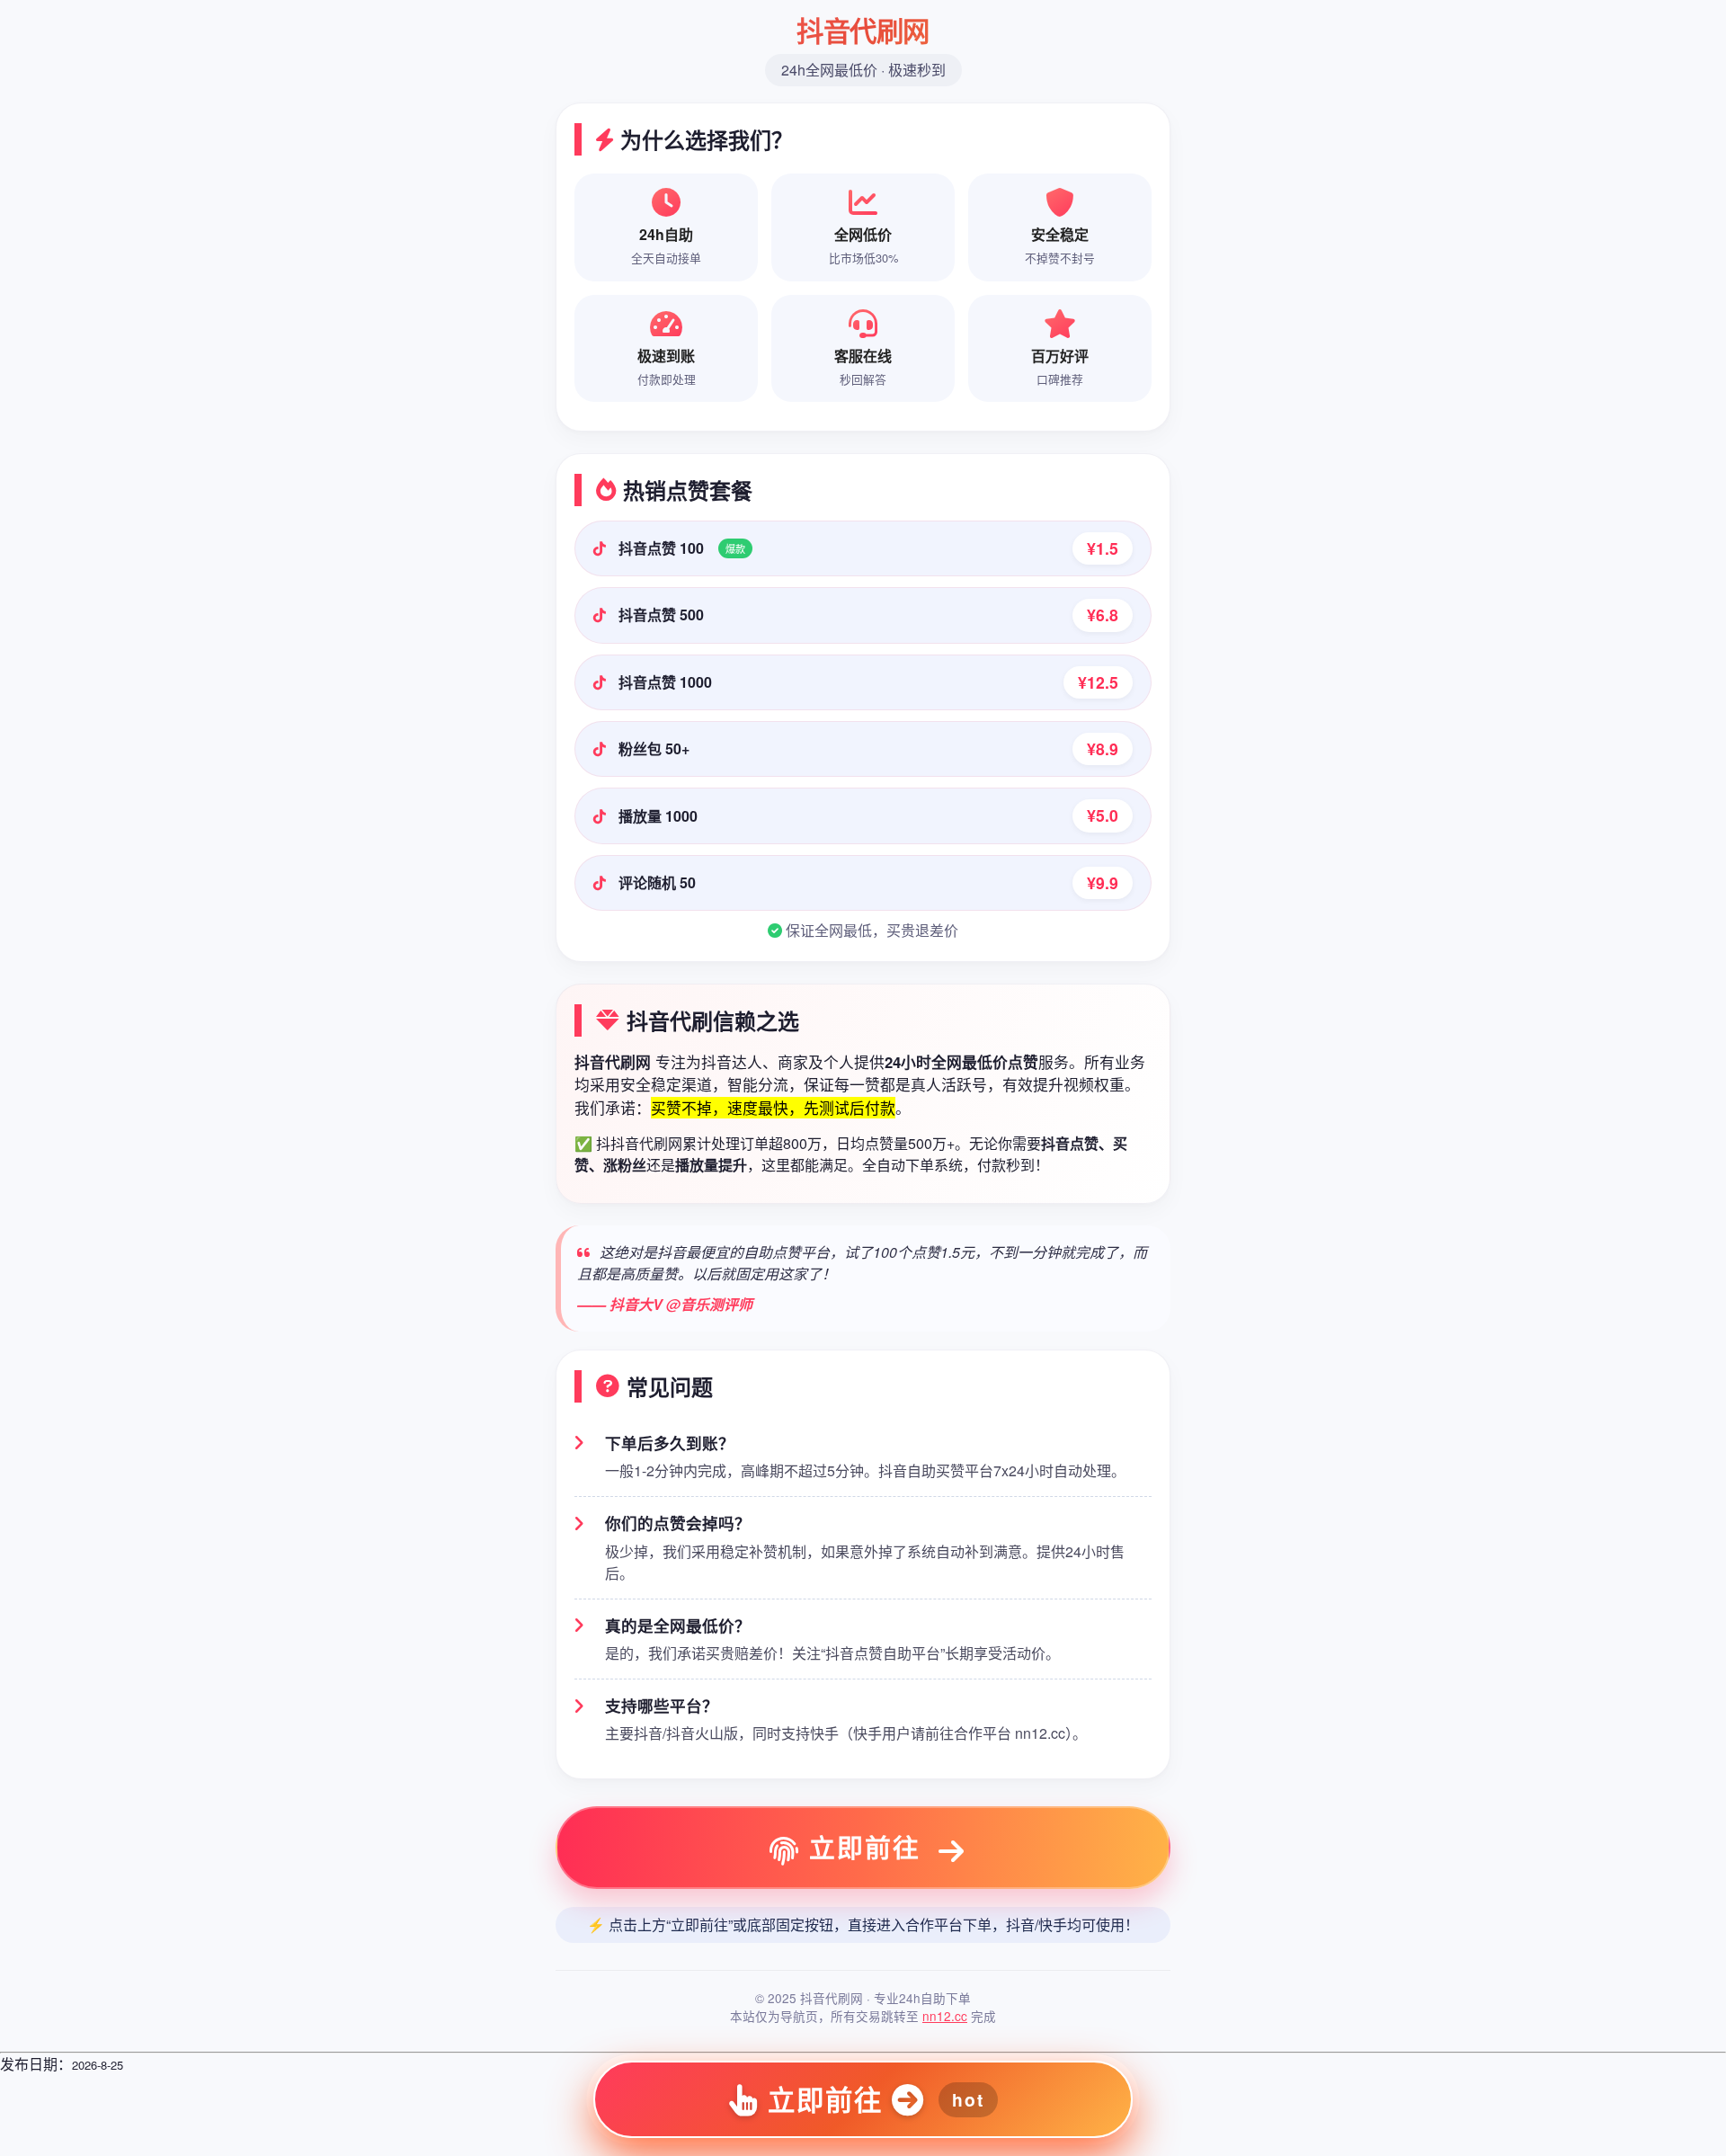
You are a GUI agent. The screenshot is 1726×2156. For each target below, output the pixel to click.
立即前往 (865, 1847)
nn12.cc (945, 2016)
